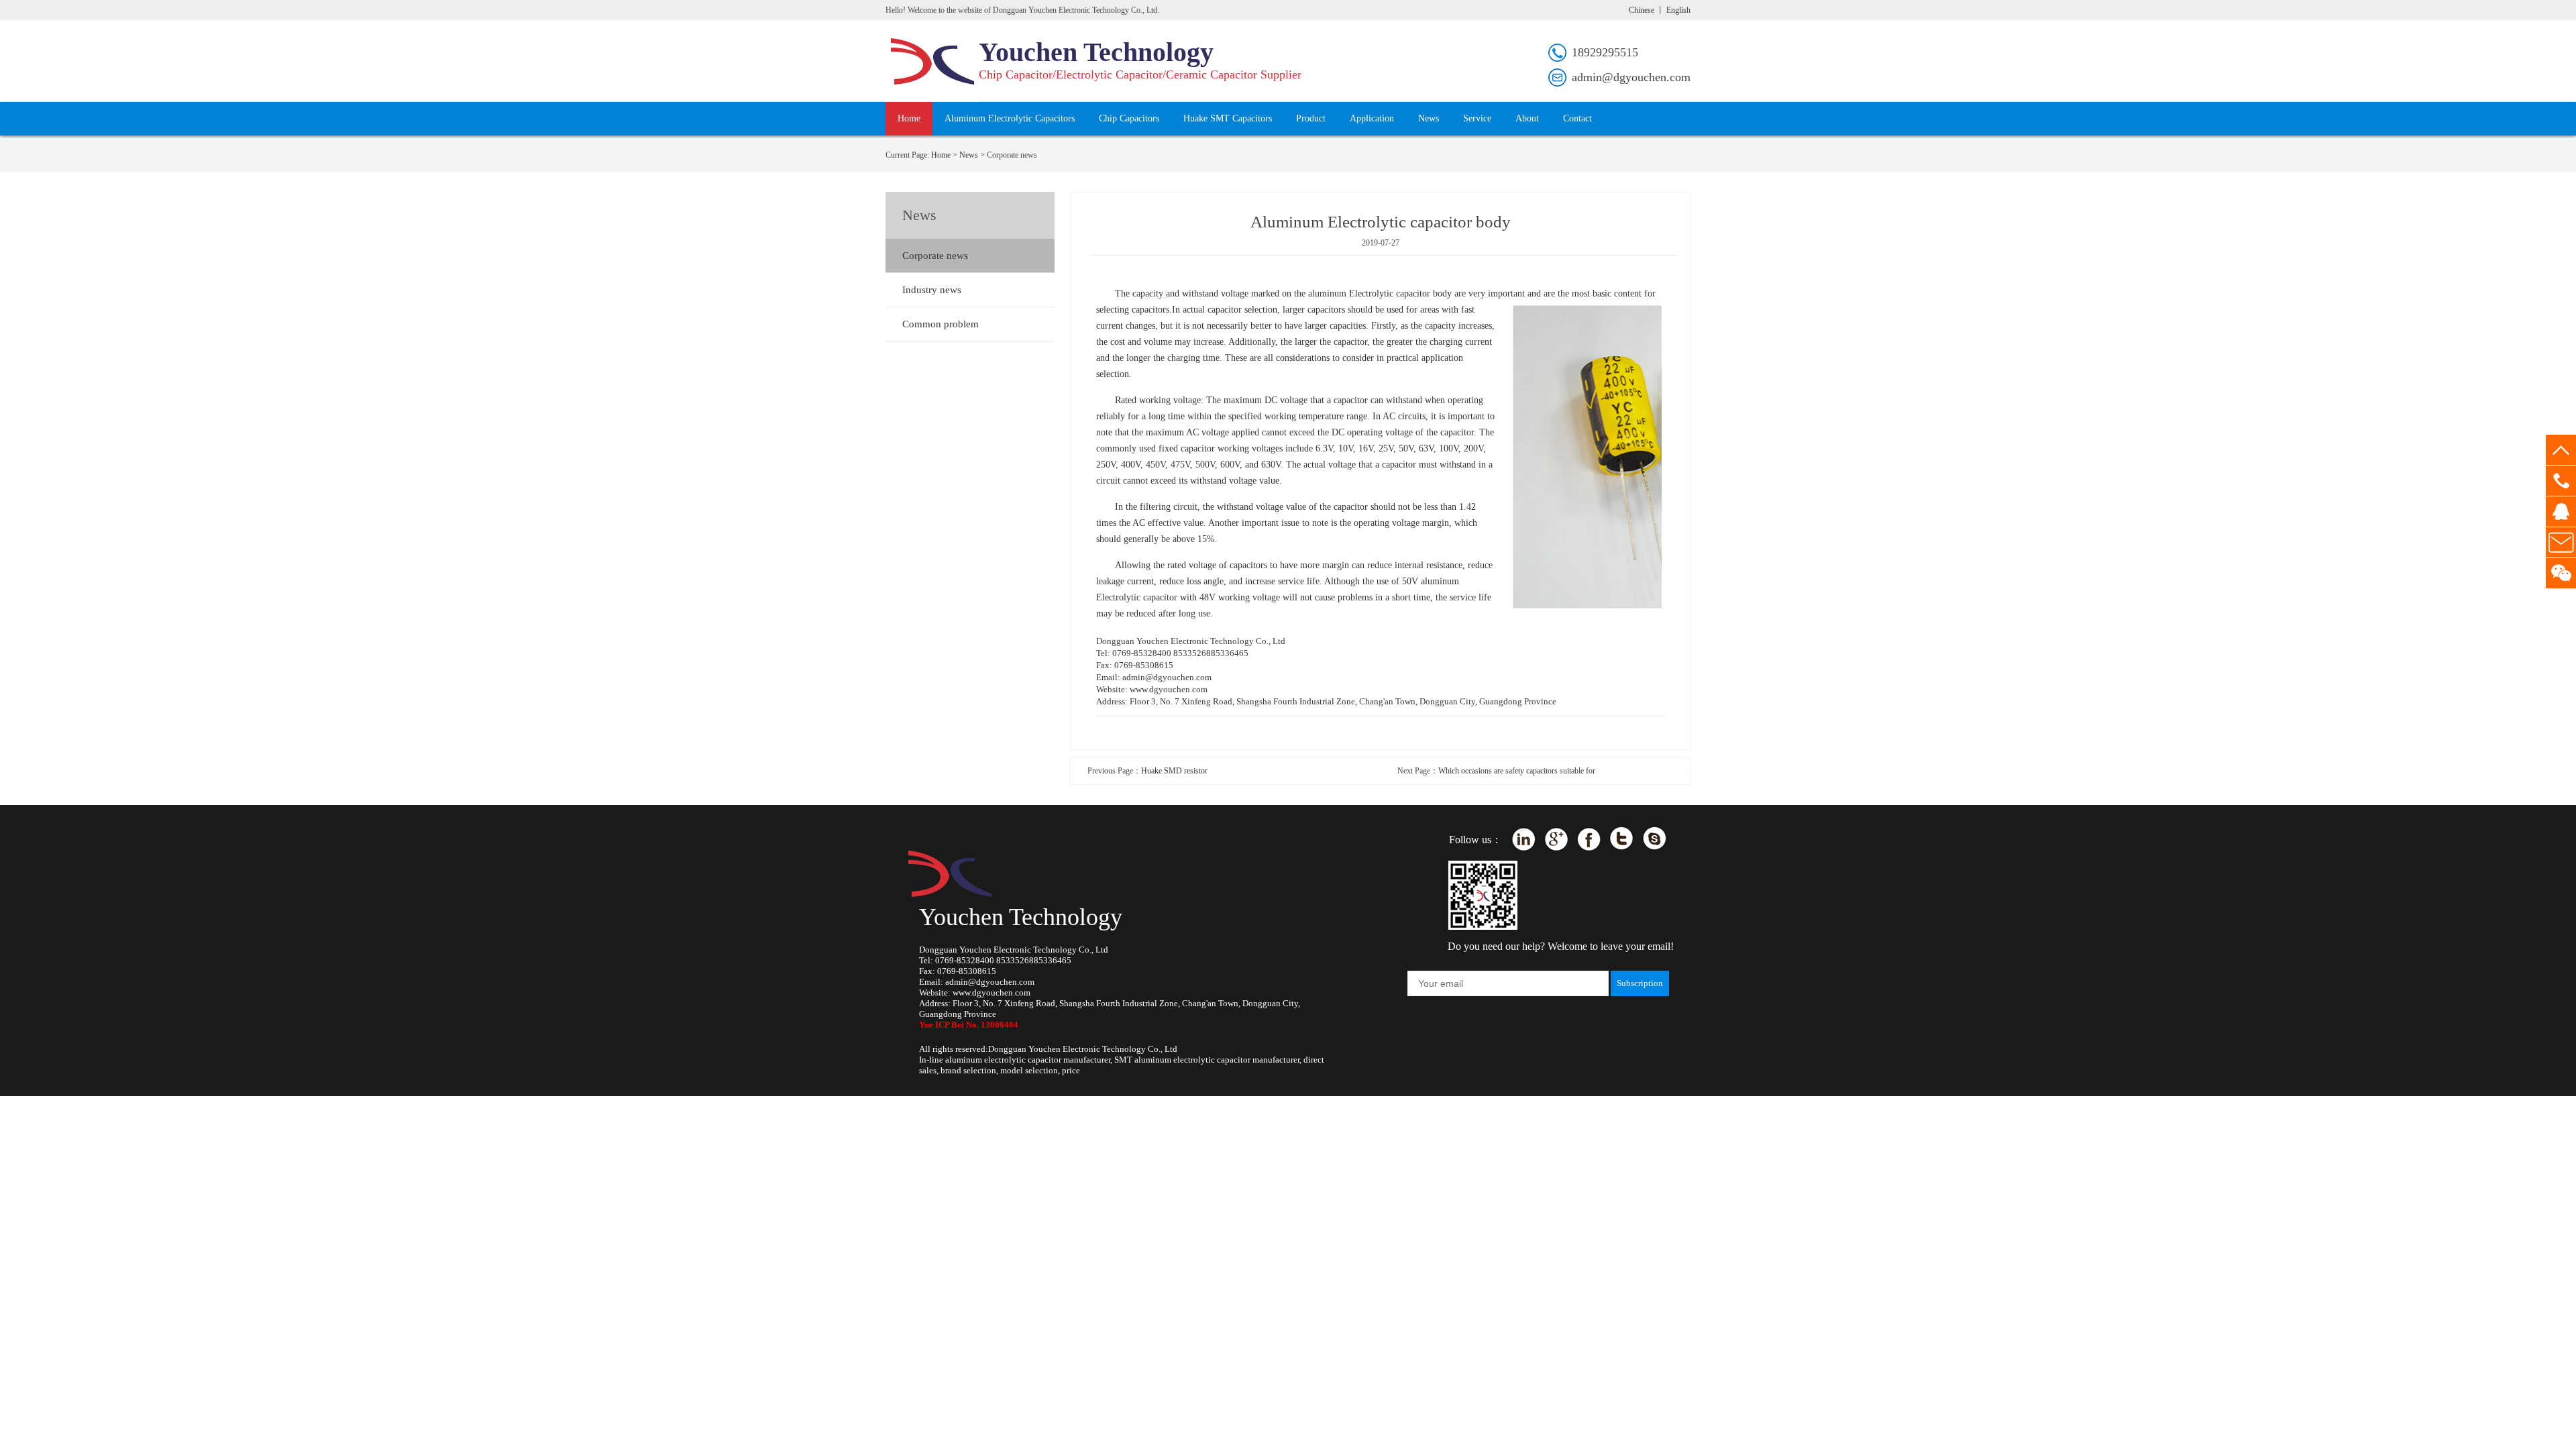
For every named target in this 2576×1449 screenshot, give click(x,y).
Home (909, 118)
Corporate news (935, 256)
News (1429, 118)
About (1527, 118)
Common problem (941, 324)
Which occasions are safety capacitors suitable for (1517, 771)
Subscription (1640, 983)
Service (1477, 118)
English (1678, 10)
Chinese (1642, 10)
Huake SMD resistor (1174, 771)
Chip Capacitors (1129, 118)
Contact (1577, 118)
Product (1311, 118)
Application (1372, 118)
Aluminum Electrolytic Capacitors (1010, 118)
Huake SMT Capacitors (1228, 118)
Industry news (932, 290)
